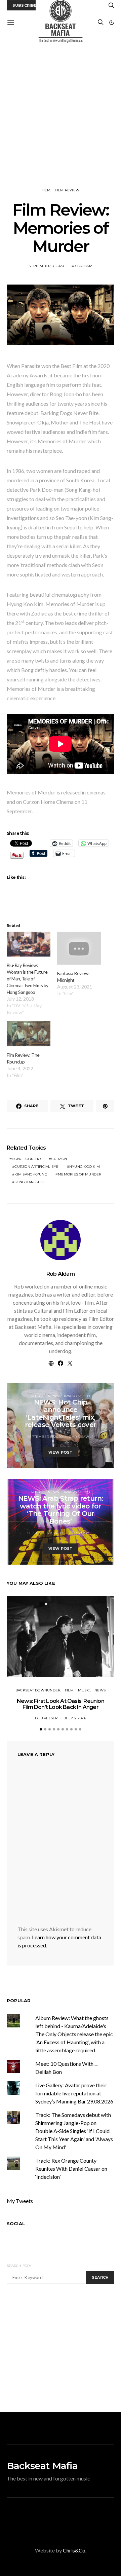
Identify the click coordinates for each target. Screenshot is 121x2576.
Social (16, 2224)
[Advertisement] (61, 111)
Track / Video (77, 1396)
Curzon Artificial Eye (36, 1167)
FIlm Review (67, 190)
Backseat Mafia (42, 2466)
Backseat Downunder (38, 1690)
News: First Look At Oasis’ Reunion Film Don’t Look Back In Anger (61, 1704)
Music (37, 1396)
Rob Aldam (82, 266)
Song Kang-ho (29, 1182)
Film (46, 190)
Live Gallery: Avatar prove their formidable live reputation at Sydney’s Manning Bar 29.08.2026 (74, 2093)
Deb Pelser (46, 1718)
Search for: (19, 2266)
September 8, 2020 (46, 266)
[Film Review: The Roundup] (29, 1034)
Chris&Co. (75, 2550)
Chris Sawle (81, 1437)
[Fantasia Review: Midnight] (79, 948)
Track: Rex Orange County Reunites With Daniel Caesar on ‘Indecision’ (71, 2169)
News (53, 1396)
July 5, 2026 (75, 1718)
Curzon (59, 1159)
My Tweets (20, 2201)
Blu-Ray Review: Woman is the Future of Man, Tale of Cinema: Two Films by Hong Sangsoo (28, 979)
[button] (112, 23)
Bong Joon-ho (26, 1159)
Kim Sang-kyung (31, 1174)
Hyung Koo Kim (85, 1167)
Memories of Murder (80, 1174)
